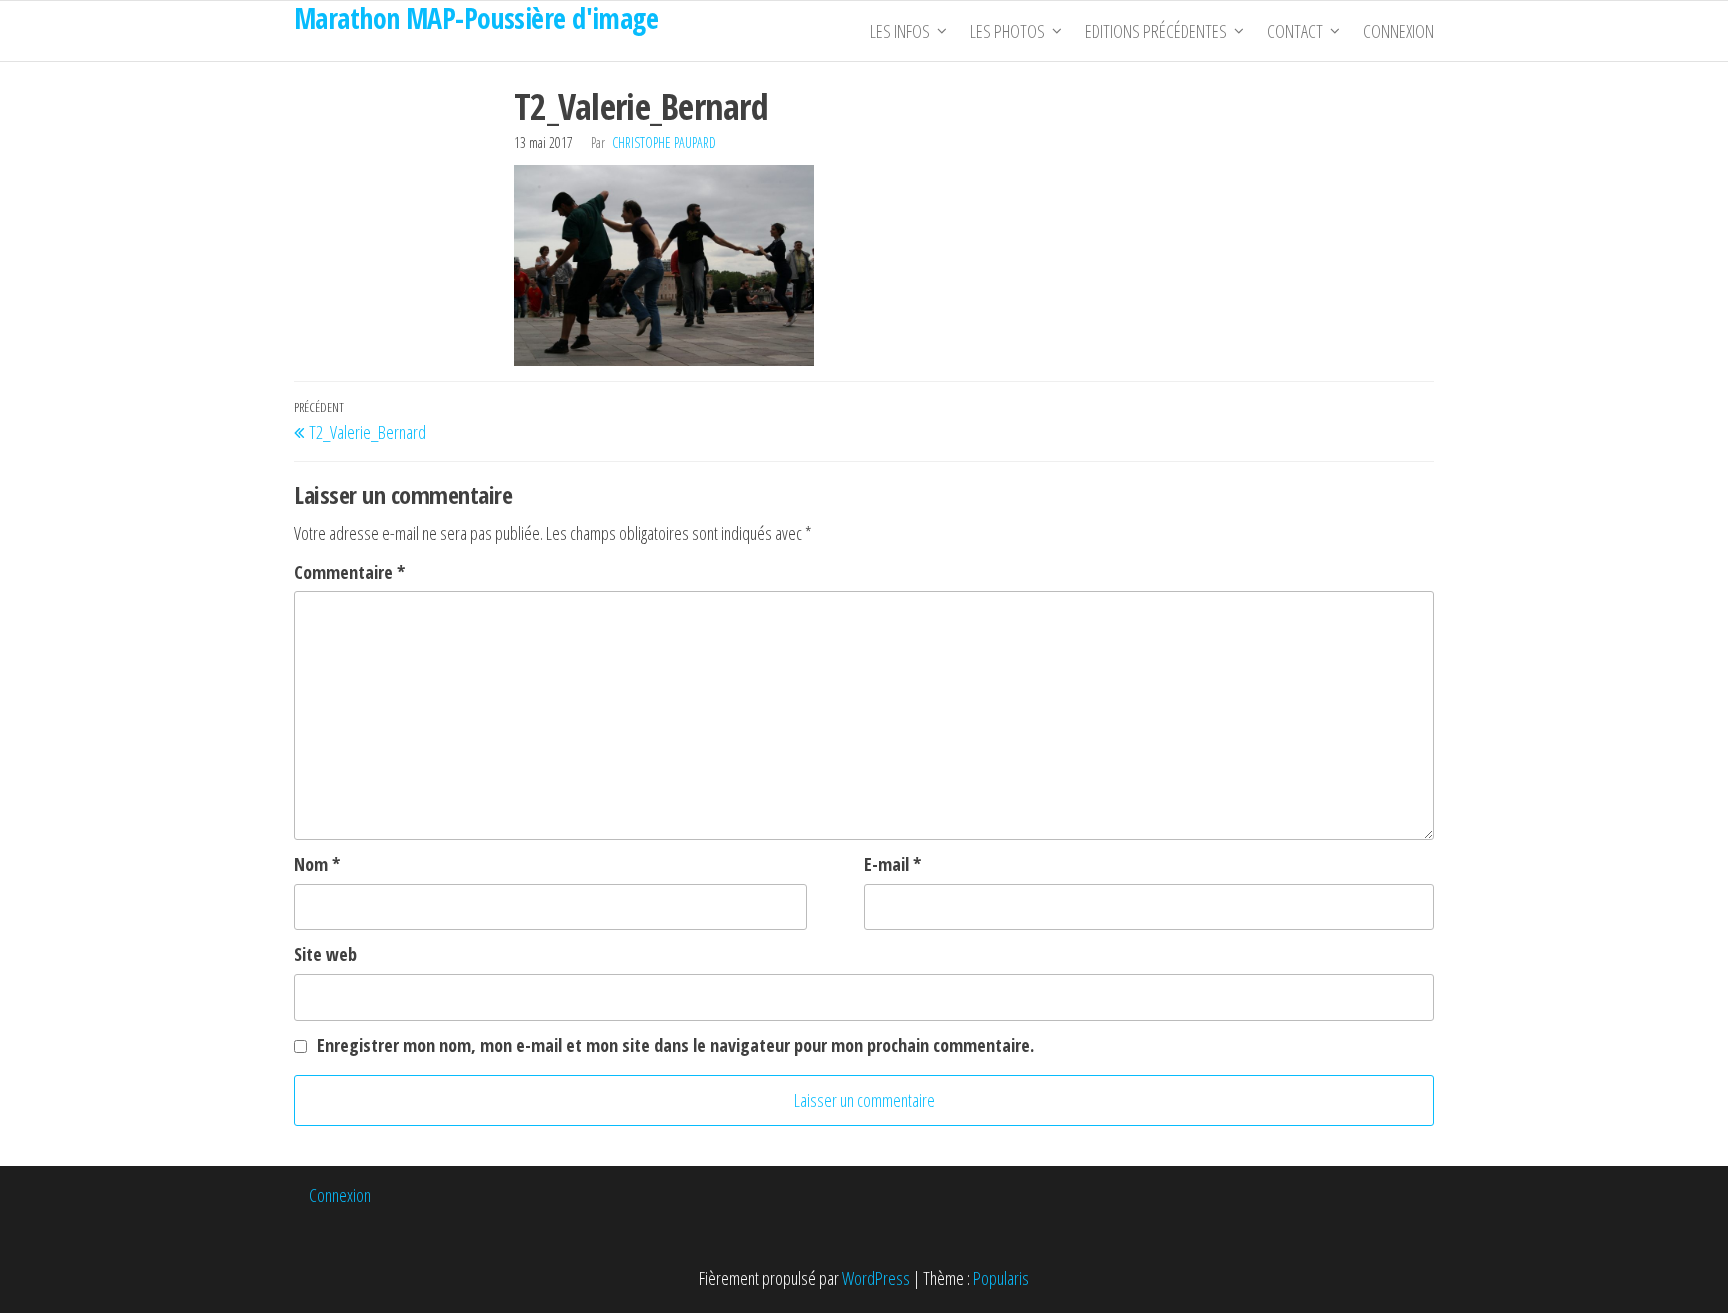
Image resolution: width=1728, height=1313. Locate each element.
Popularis (1001, 1278)
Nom (317, 864)
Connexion (1398, 31)
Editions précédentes (1156, 31)
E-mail (892, 864)
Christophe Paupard (664, 142)
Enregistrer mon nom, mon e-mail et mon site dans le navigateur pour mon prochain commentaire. (675, 1045)
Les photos (1007, 31)
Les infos (900, 31)
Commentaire (349, 572)
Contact (1295, 31)
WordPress (876, 1278)
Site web (325, 954)
